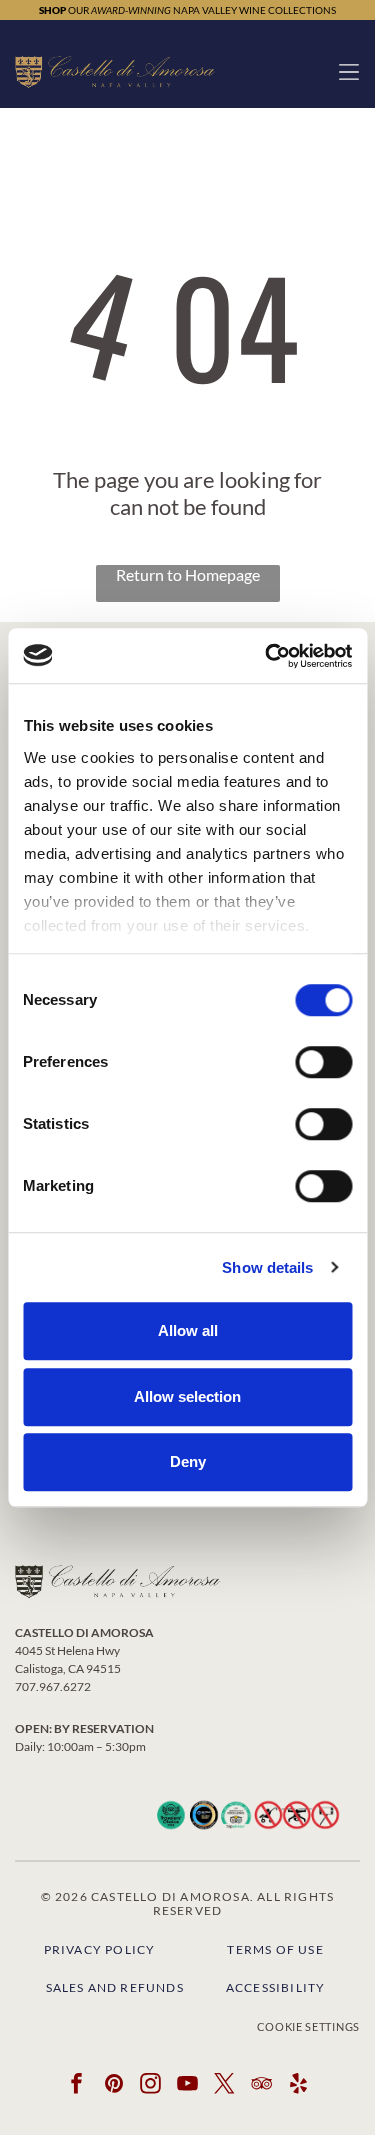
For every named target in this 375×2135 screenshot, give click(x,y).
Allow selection (187, 1396)
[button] (349, 72)
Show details (267, 1267)
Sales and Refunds (115, 1987)
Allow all (188, 1330)
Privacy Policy (100, 1949)
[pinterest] (114, 2086)
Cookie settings (309, 2026)
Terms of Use (275, 1949)
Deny (188, 1461)
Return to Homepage (188, 574)
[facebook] (77, 2086)
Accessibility (276, 1987)
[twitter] (225, 2086)
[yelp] (299, 2086)
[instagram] (151, 2086)
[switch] (323, 1062)
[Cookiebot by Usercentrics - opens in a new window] (267, 656)
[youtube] (188, 2086)
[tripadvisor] (262, 2086)
